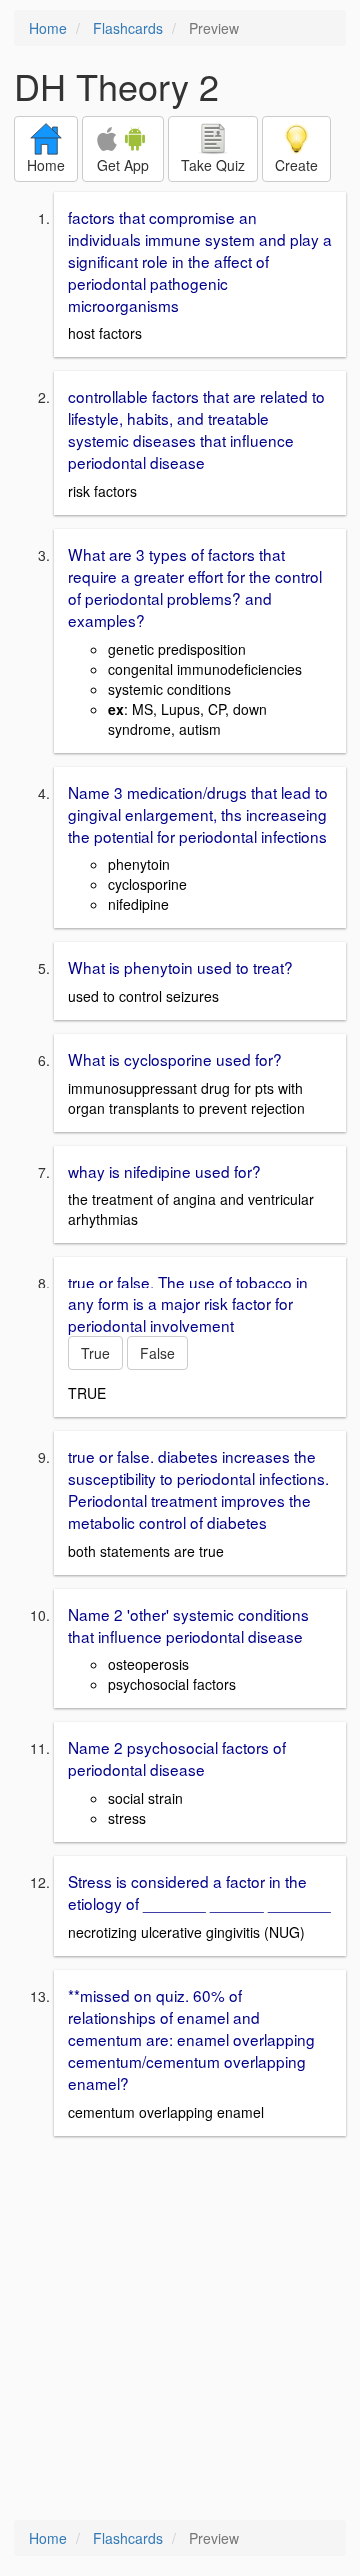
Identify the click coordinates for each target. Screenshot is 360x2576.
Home (48, 28)
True (95, 1353)
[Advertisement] (180, 2330)
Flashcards (128, 28)
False (157, 1353)
